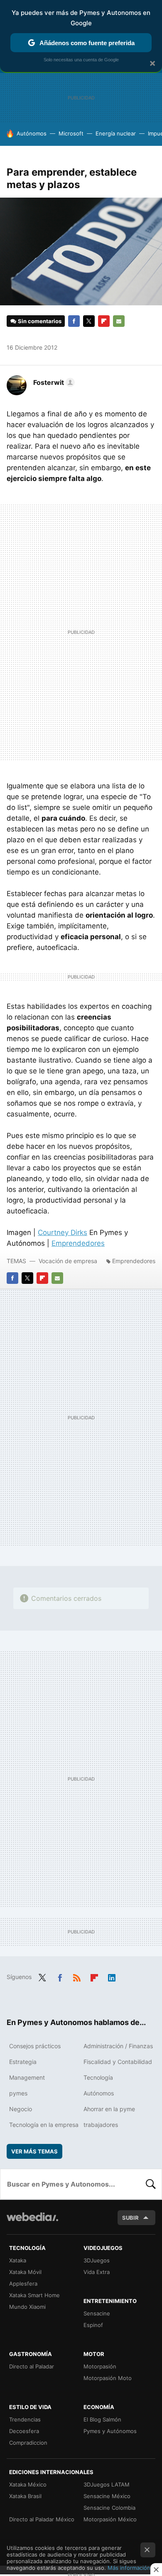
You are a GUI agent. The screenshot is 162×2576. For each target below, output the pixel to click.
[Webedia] (32, 2222)
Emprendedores (78, 1243)
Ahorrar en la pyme (109, 2109)
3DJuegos (97, 2260)
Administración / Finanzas (118, 2046)
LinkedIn (112, 1976)
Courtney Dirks (63, 1232)
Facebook (74, 321)
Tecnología (98, 2077)
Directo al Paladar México (42, 2519)
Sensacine (97, 2313)
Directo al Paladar (32, 2366)
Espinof (93, 2325)
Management (27, 2077)
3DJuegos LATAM (107, 2484)
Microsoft (71, 133)
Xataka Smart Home (34, 2295)
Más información (129, 2568)
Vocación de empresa (68, 1261)
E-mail (119, 321)
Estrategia (23, 2062)
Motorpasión (100, 2366)
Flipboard (104, 321)
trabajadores (101, 2125)
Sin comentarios (40, 321)
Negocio (21, 2109)
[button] (53, 382)
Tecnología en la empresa (44, 2125)
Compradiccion (28, 2443)
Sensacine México (107, 2496)
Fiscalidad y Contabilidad (118, 2062)
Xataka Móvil (25, 2272)
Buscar (151, 2184)
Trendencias (25, 2419)
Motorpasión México (110, 2519)
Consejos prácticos (35, 2046)
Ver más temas (34, 2151)
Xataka (18, 2260)
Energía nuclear (116, 133)
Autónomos (32, 133)
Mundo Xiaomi (27, 2307)
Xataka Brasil (25, 2496)
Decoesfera (24, 2431)
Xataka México (28, 2484)
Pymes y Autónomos (110, 2431)
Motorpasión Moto (108, 2378)
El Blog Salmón (102, 2419)
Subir (130, 2218)
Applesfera (23, 2284)
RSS (77, 1976)
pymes (18, 2093)
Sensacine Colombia (109, 2508)
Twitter (89, 321)
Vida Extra (97, 2272)
